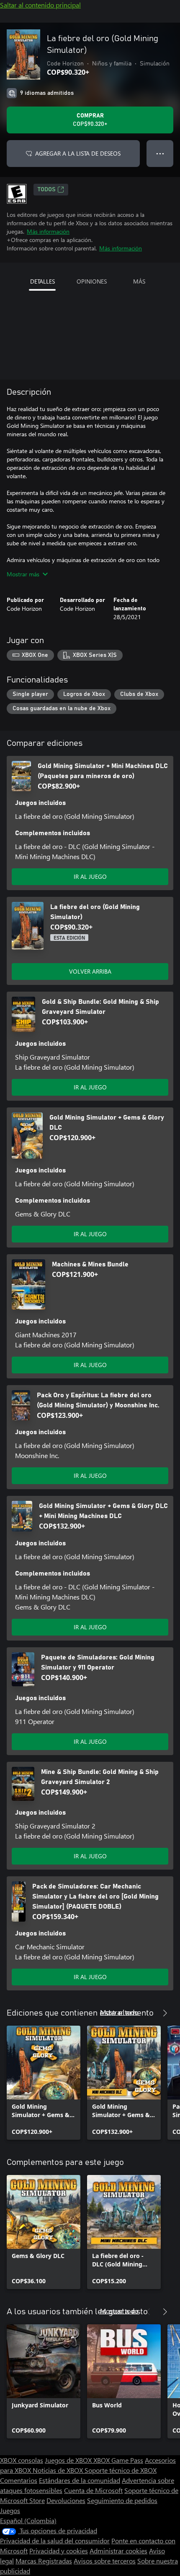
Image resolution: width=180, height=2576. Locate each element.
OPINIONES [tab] (92, 281)
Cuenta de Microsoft (93, 2490)
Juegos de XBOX (69, 2460)
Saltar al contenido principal (40, 5)
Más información (48, 231)
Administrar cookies (118, 2551)
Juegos (10, 2510)
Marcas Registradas (44, 2561)
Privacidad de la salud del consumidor (55, 2541)
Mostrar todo (119, 2012)
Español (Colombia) (28, 2520)
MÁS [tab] (139, 281)
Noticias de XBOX (59, 2470)
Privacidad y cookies (59, 2551)
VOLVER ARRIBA (90, 971)
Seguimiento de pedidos (122, 2500)
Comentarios (19, 2480)
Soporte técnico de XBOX (121, 2470)
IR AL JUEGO (90, 876)
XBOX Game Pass (118, 2460)
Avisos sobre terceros (105, 2561)
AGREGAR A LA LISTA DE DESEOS (78, 153)
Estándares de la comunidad (80, 2480)
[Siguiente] (165, 2013)
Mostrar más (23, 574)
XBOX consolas (22, 2460)
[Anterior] (148, 2013)
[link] (44, 2083)
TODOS (47, 190)
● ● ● (160, 153)
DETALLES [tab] (42, 281)
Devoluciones (66, 2500)
